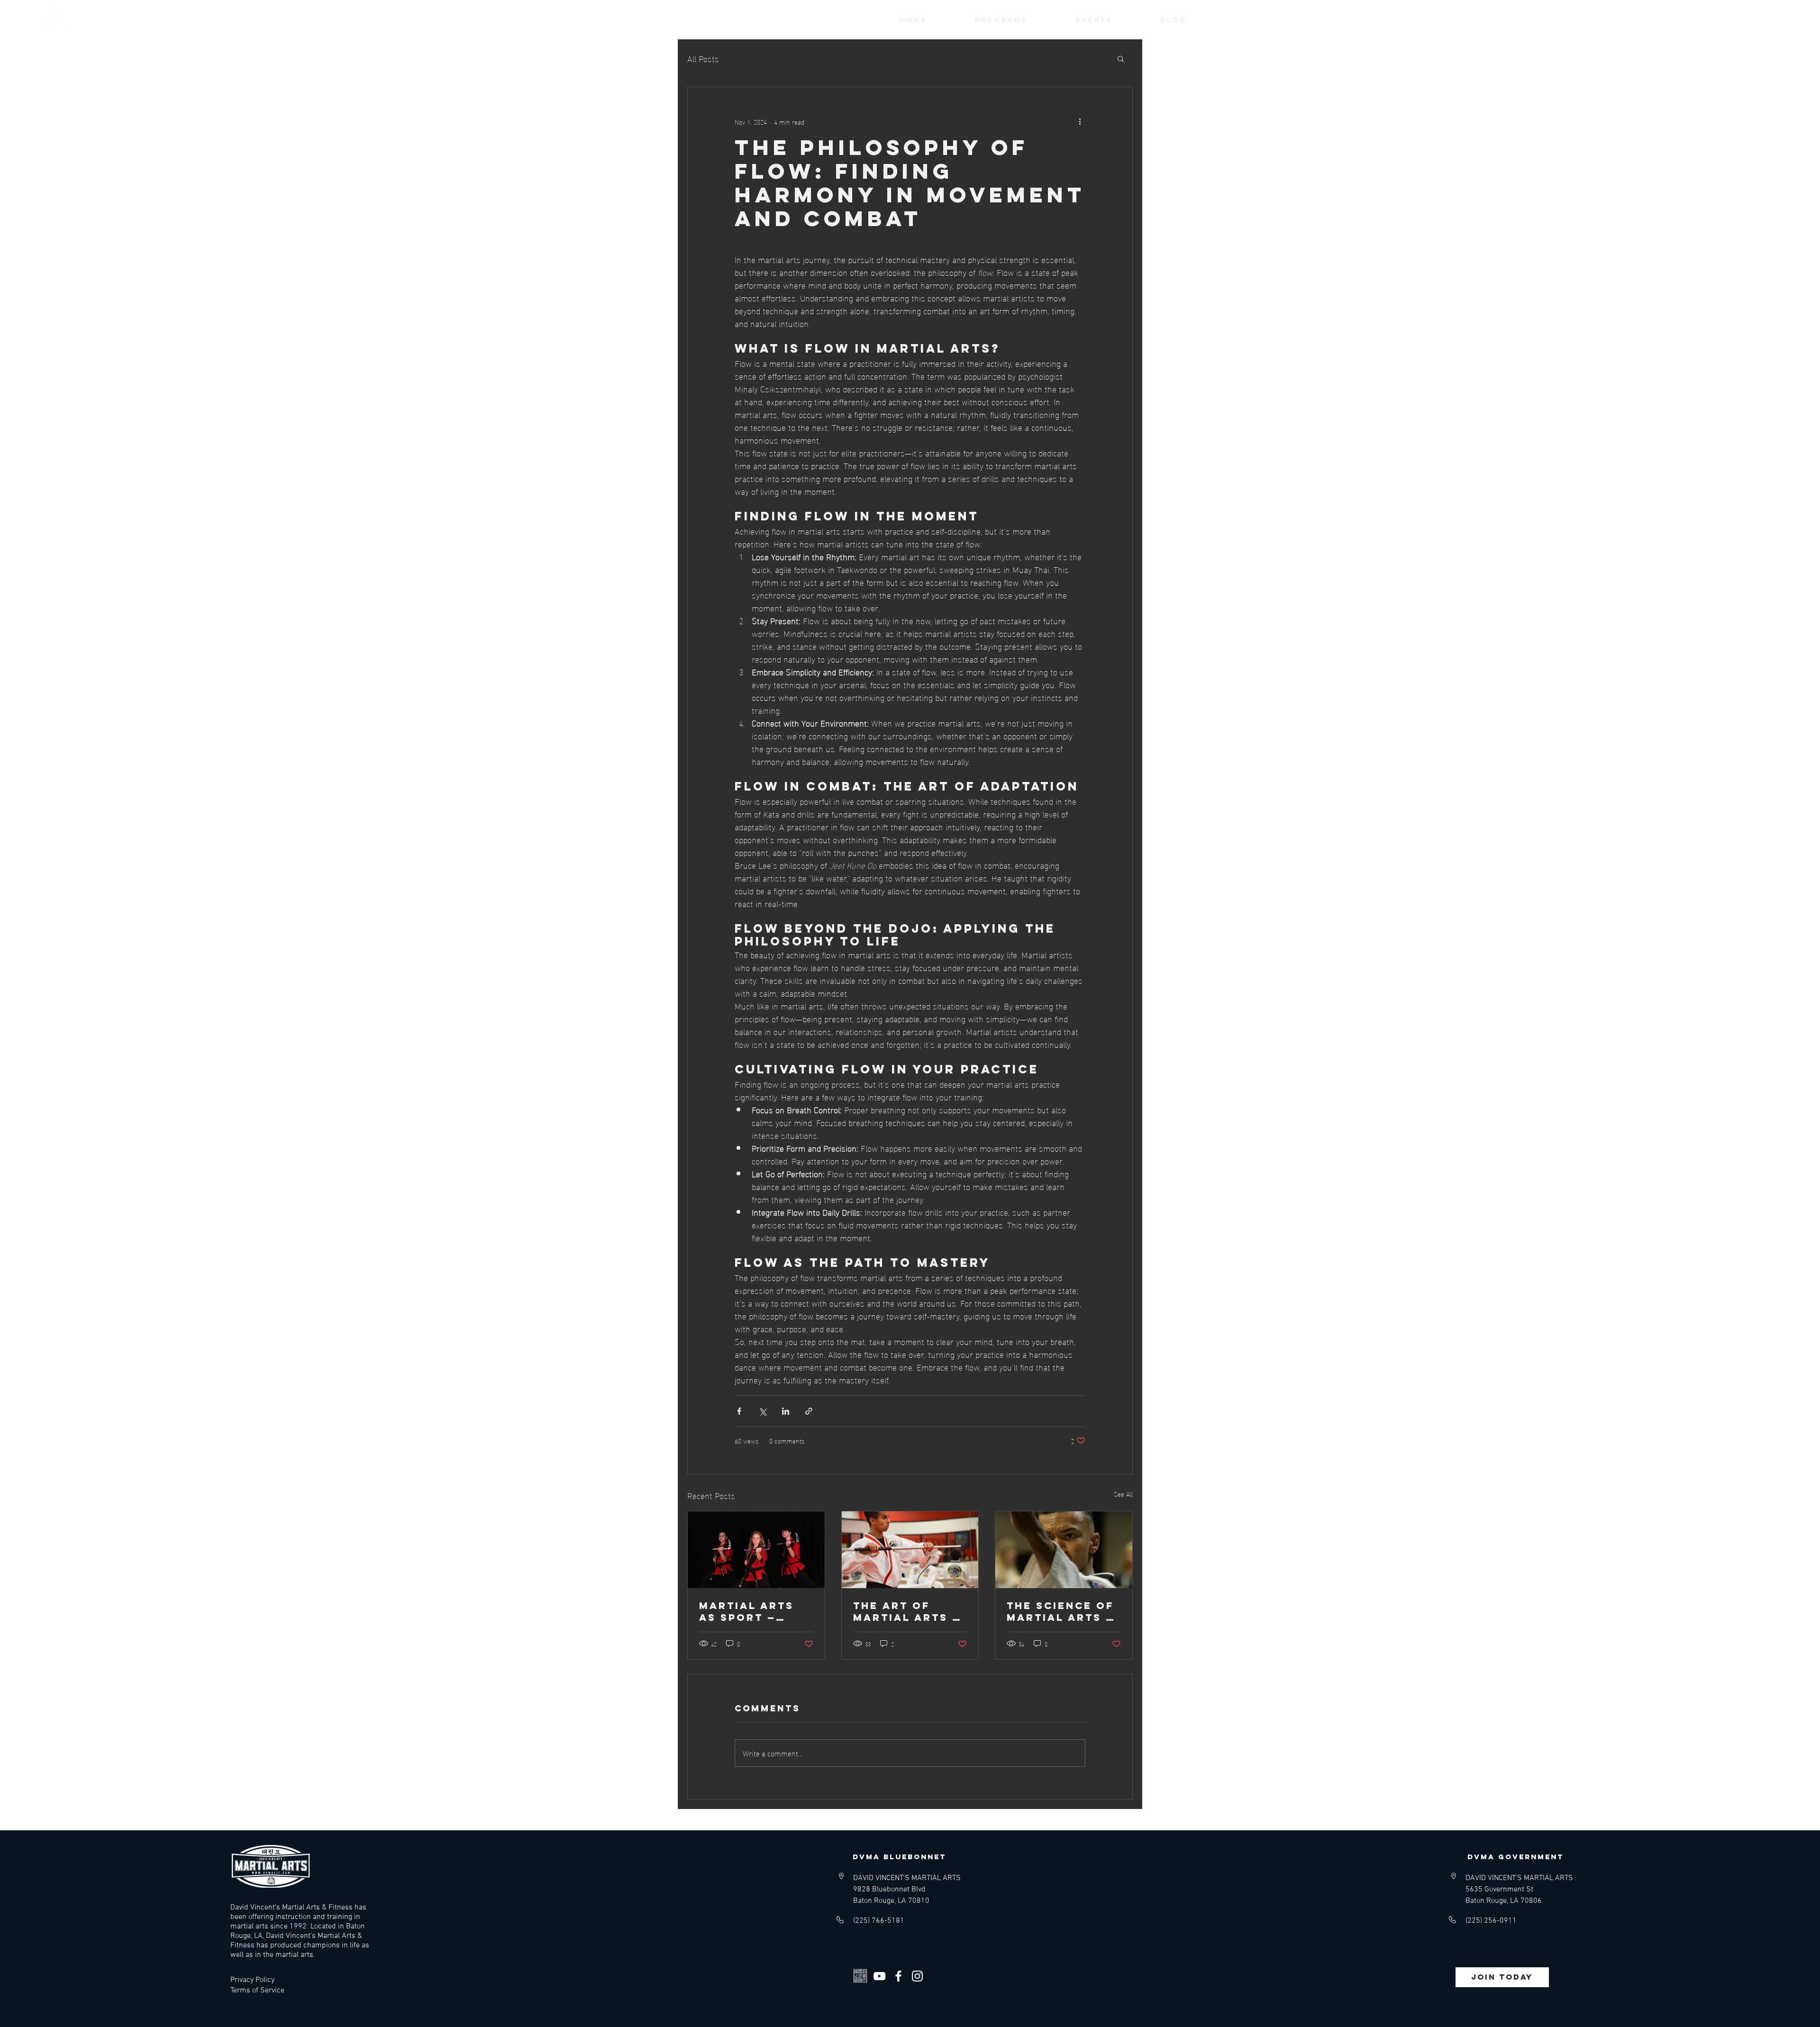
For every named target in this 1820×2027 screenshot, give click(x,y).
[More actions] (1080, 121)
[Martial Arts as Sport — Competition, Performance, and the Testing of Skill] (756, 1550)
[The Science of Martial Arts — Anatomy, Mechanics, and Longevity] (1064, 1550)
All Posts (703, 58)
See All (1123, 1494)
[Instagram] (917, 1976)
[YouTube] (879, 1976)
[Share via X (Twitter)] (762, 1411)
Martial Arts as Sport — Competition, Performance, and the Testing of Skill (750, 1611)
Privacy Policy (252, 1980)
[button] (1121, 58)
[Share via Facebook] (739, 1411)
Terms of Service (257, 1991)
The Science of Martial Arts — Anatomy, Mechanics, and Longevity (1063, 1611)
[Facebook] (898, 1976)
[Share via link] (809, 1411)
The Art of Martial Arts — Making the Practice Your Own (907, 1611)
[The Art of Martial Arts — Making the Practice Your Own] (910, 1550)
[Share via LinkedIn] (786, 1411)
